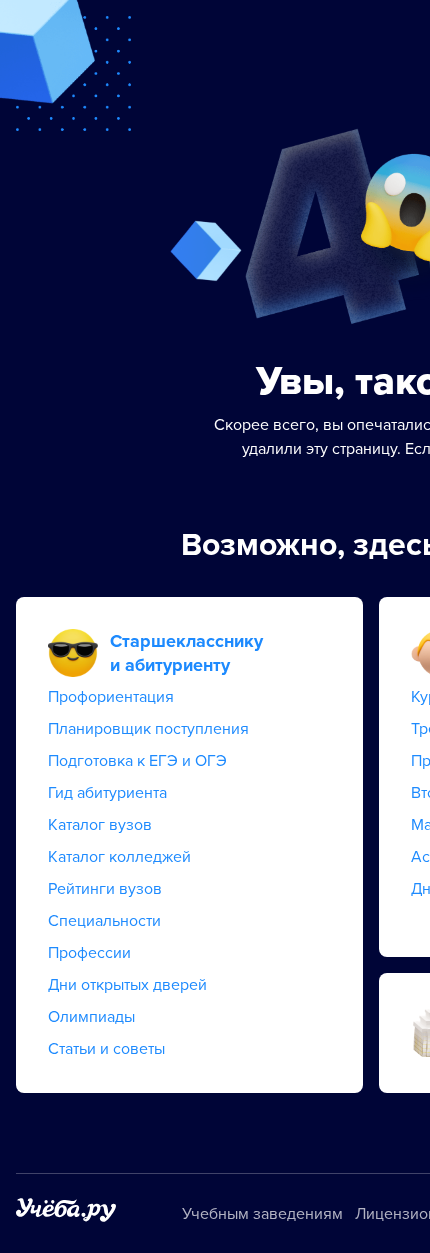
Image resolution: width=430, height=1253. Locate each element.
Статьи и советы (106, 1049)
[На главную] (66, 1213)
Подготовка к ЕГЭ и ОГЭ (137, 761)
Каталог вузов (100, 825)
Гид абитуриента (107, 793)
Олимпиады (91, 1017)
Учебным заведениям (262, 1214)
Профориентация (111, 697)
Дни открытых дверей (127, 985)
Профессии (89, 953)
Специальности (104, 921)
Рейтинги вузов (105, 889)
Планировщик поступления (148, 729)
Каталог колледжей (119, 857)
